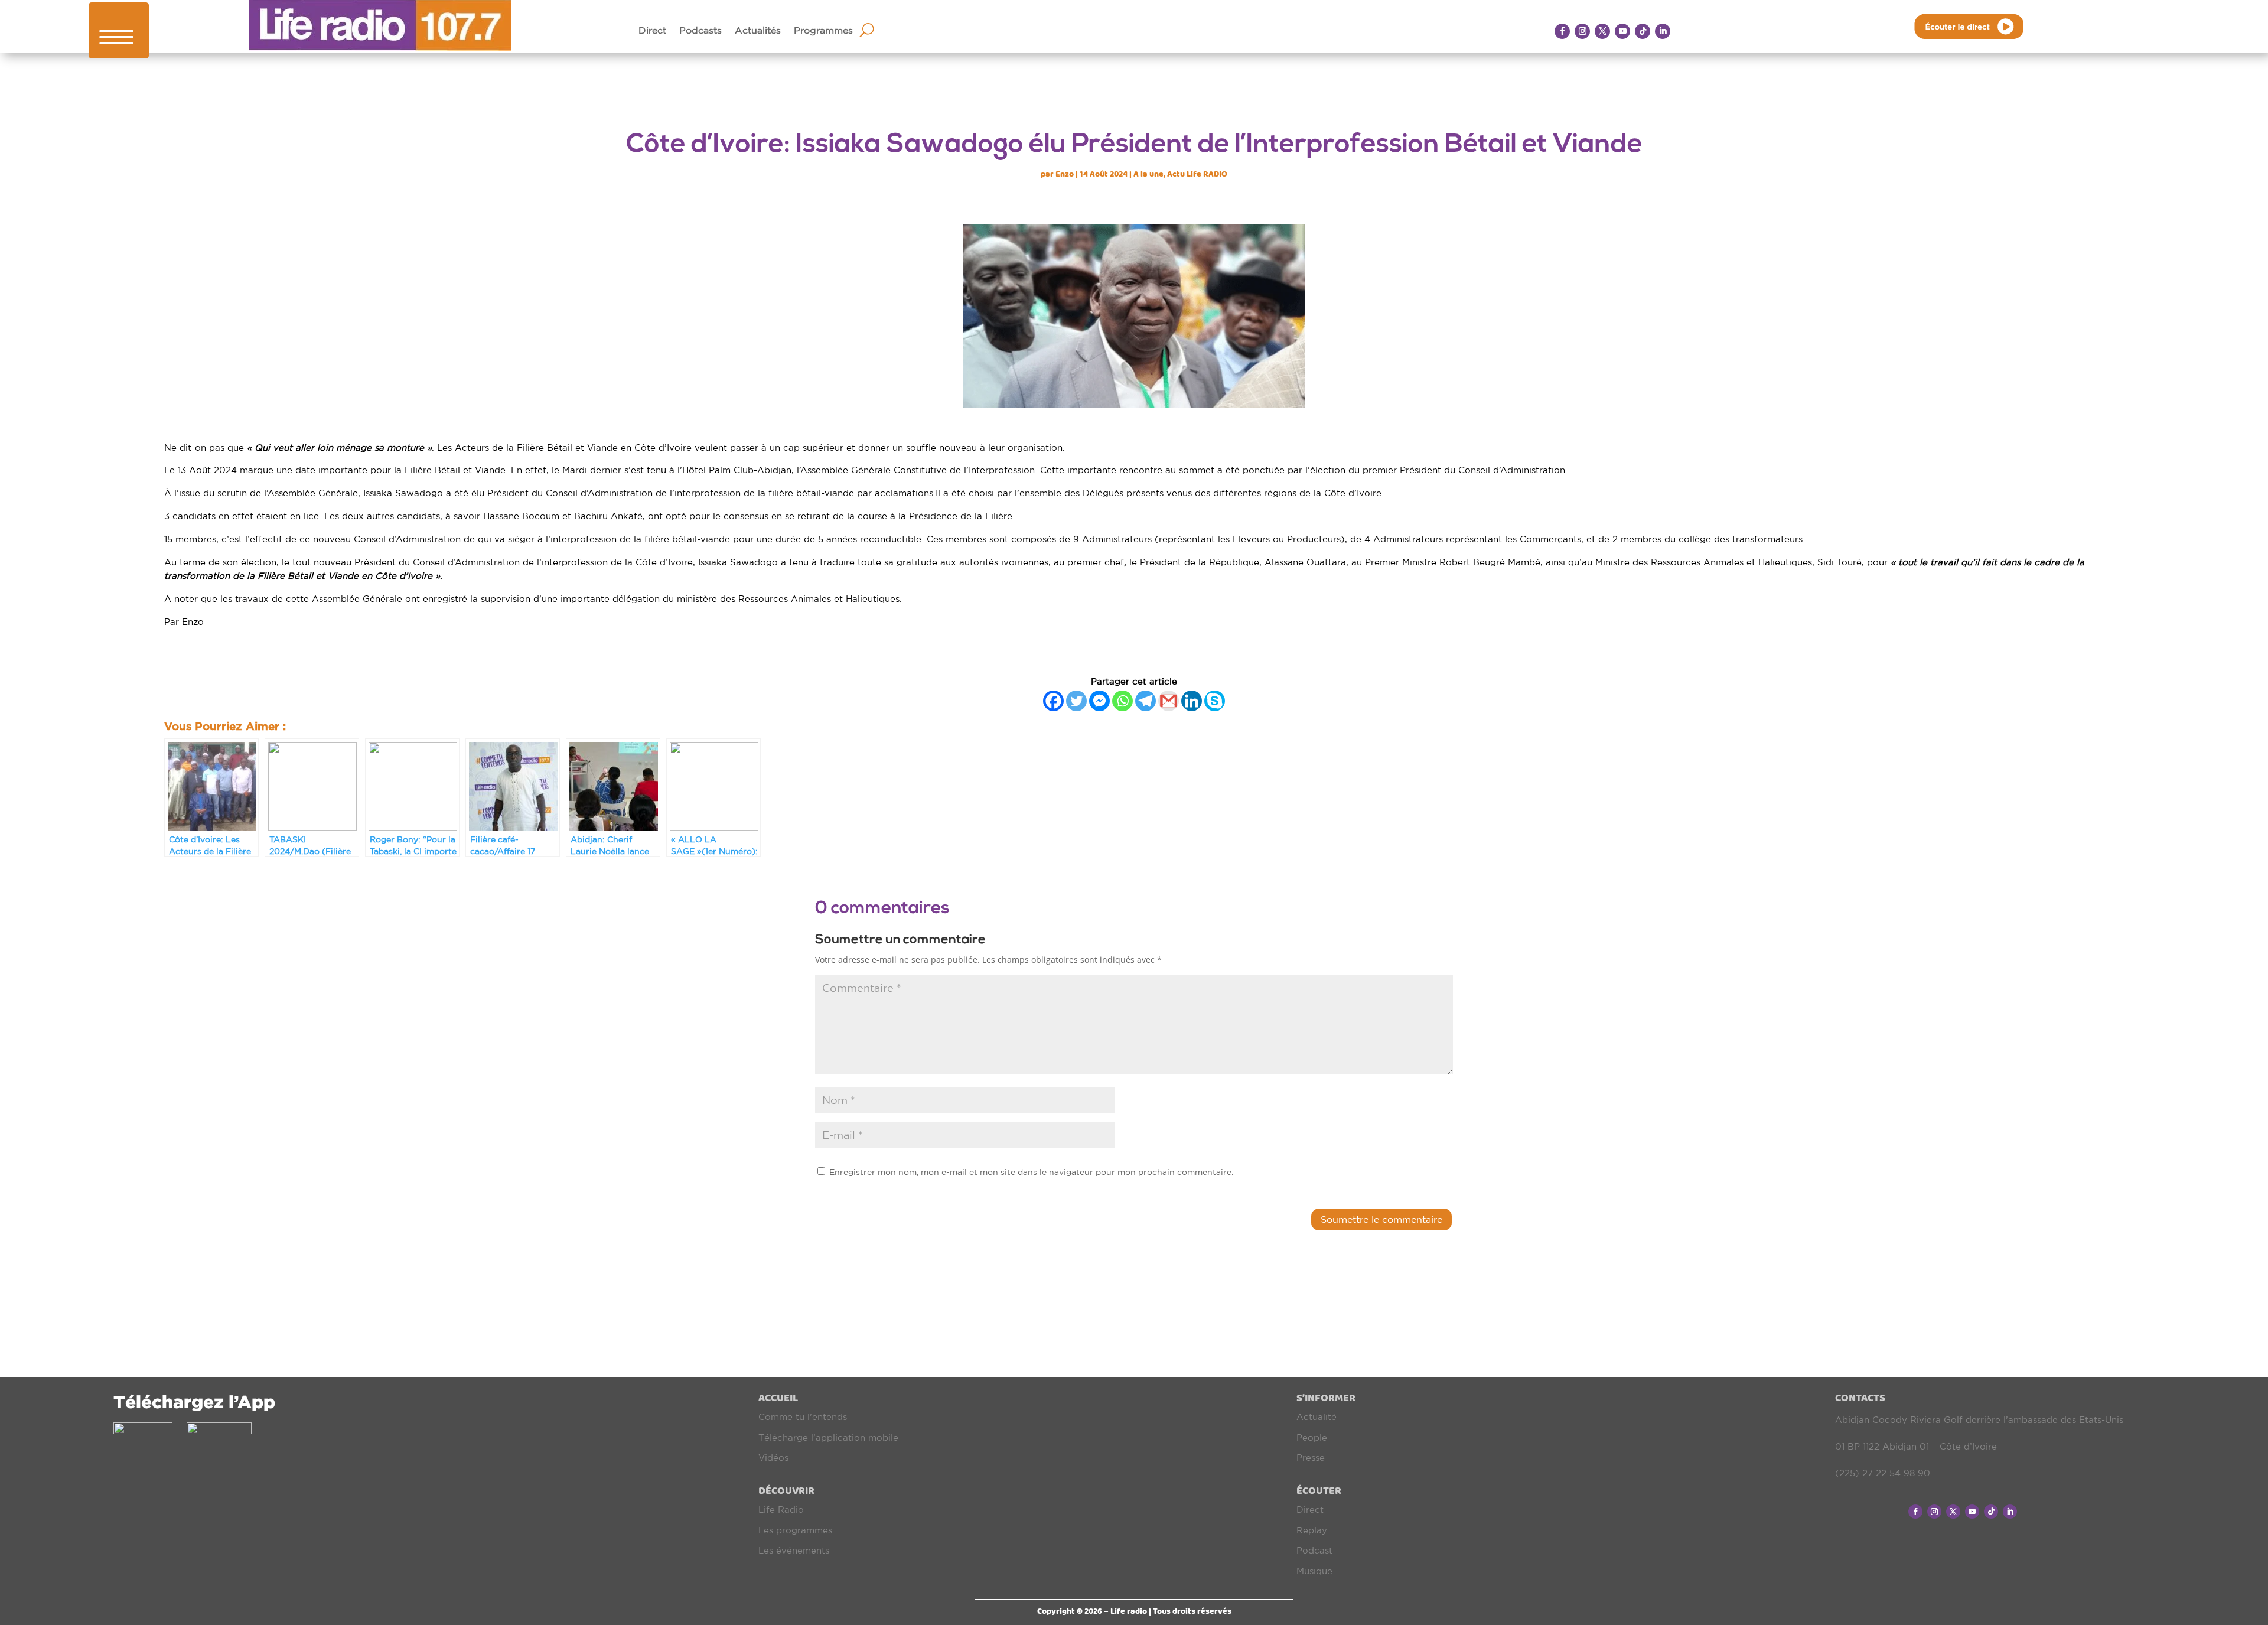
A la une (1148, 174)
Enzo (1065, 174)
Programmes (823, 31)
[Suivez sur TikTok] (1643, 31)
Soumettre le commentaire (1381, 1219)
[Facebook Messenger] (1099, 701)
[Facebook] (1053, 701)
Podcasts (700, 31)
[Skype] (1215, 701)
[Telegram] (1146, 701)
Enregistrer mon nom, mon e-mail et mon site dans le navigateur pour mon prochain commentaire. (1031, 1172)
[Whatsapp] (1122, 701)
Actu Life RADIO (1197, 174)
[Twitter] (1076, 701)
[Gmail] (1169, 701)
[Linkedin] (1192, 701)
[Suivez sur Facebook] (1562, 31)
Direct (652, 31)
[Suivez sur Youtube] (1622, 31)
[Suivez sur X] (1602, 31)
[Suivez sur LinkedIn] (1663, 31)
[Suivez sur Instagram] (1582, 31)
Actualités (758, 31)
